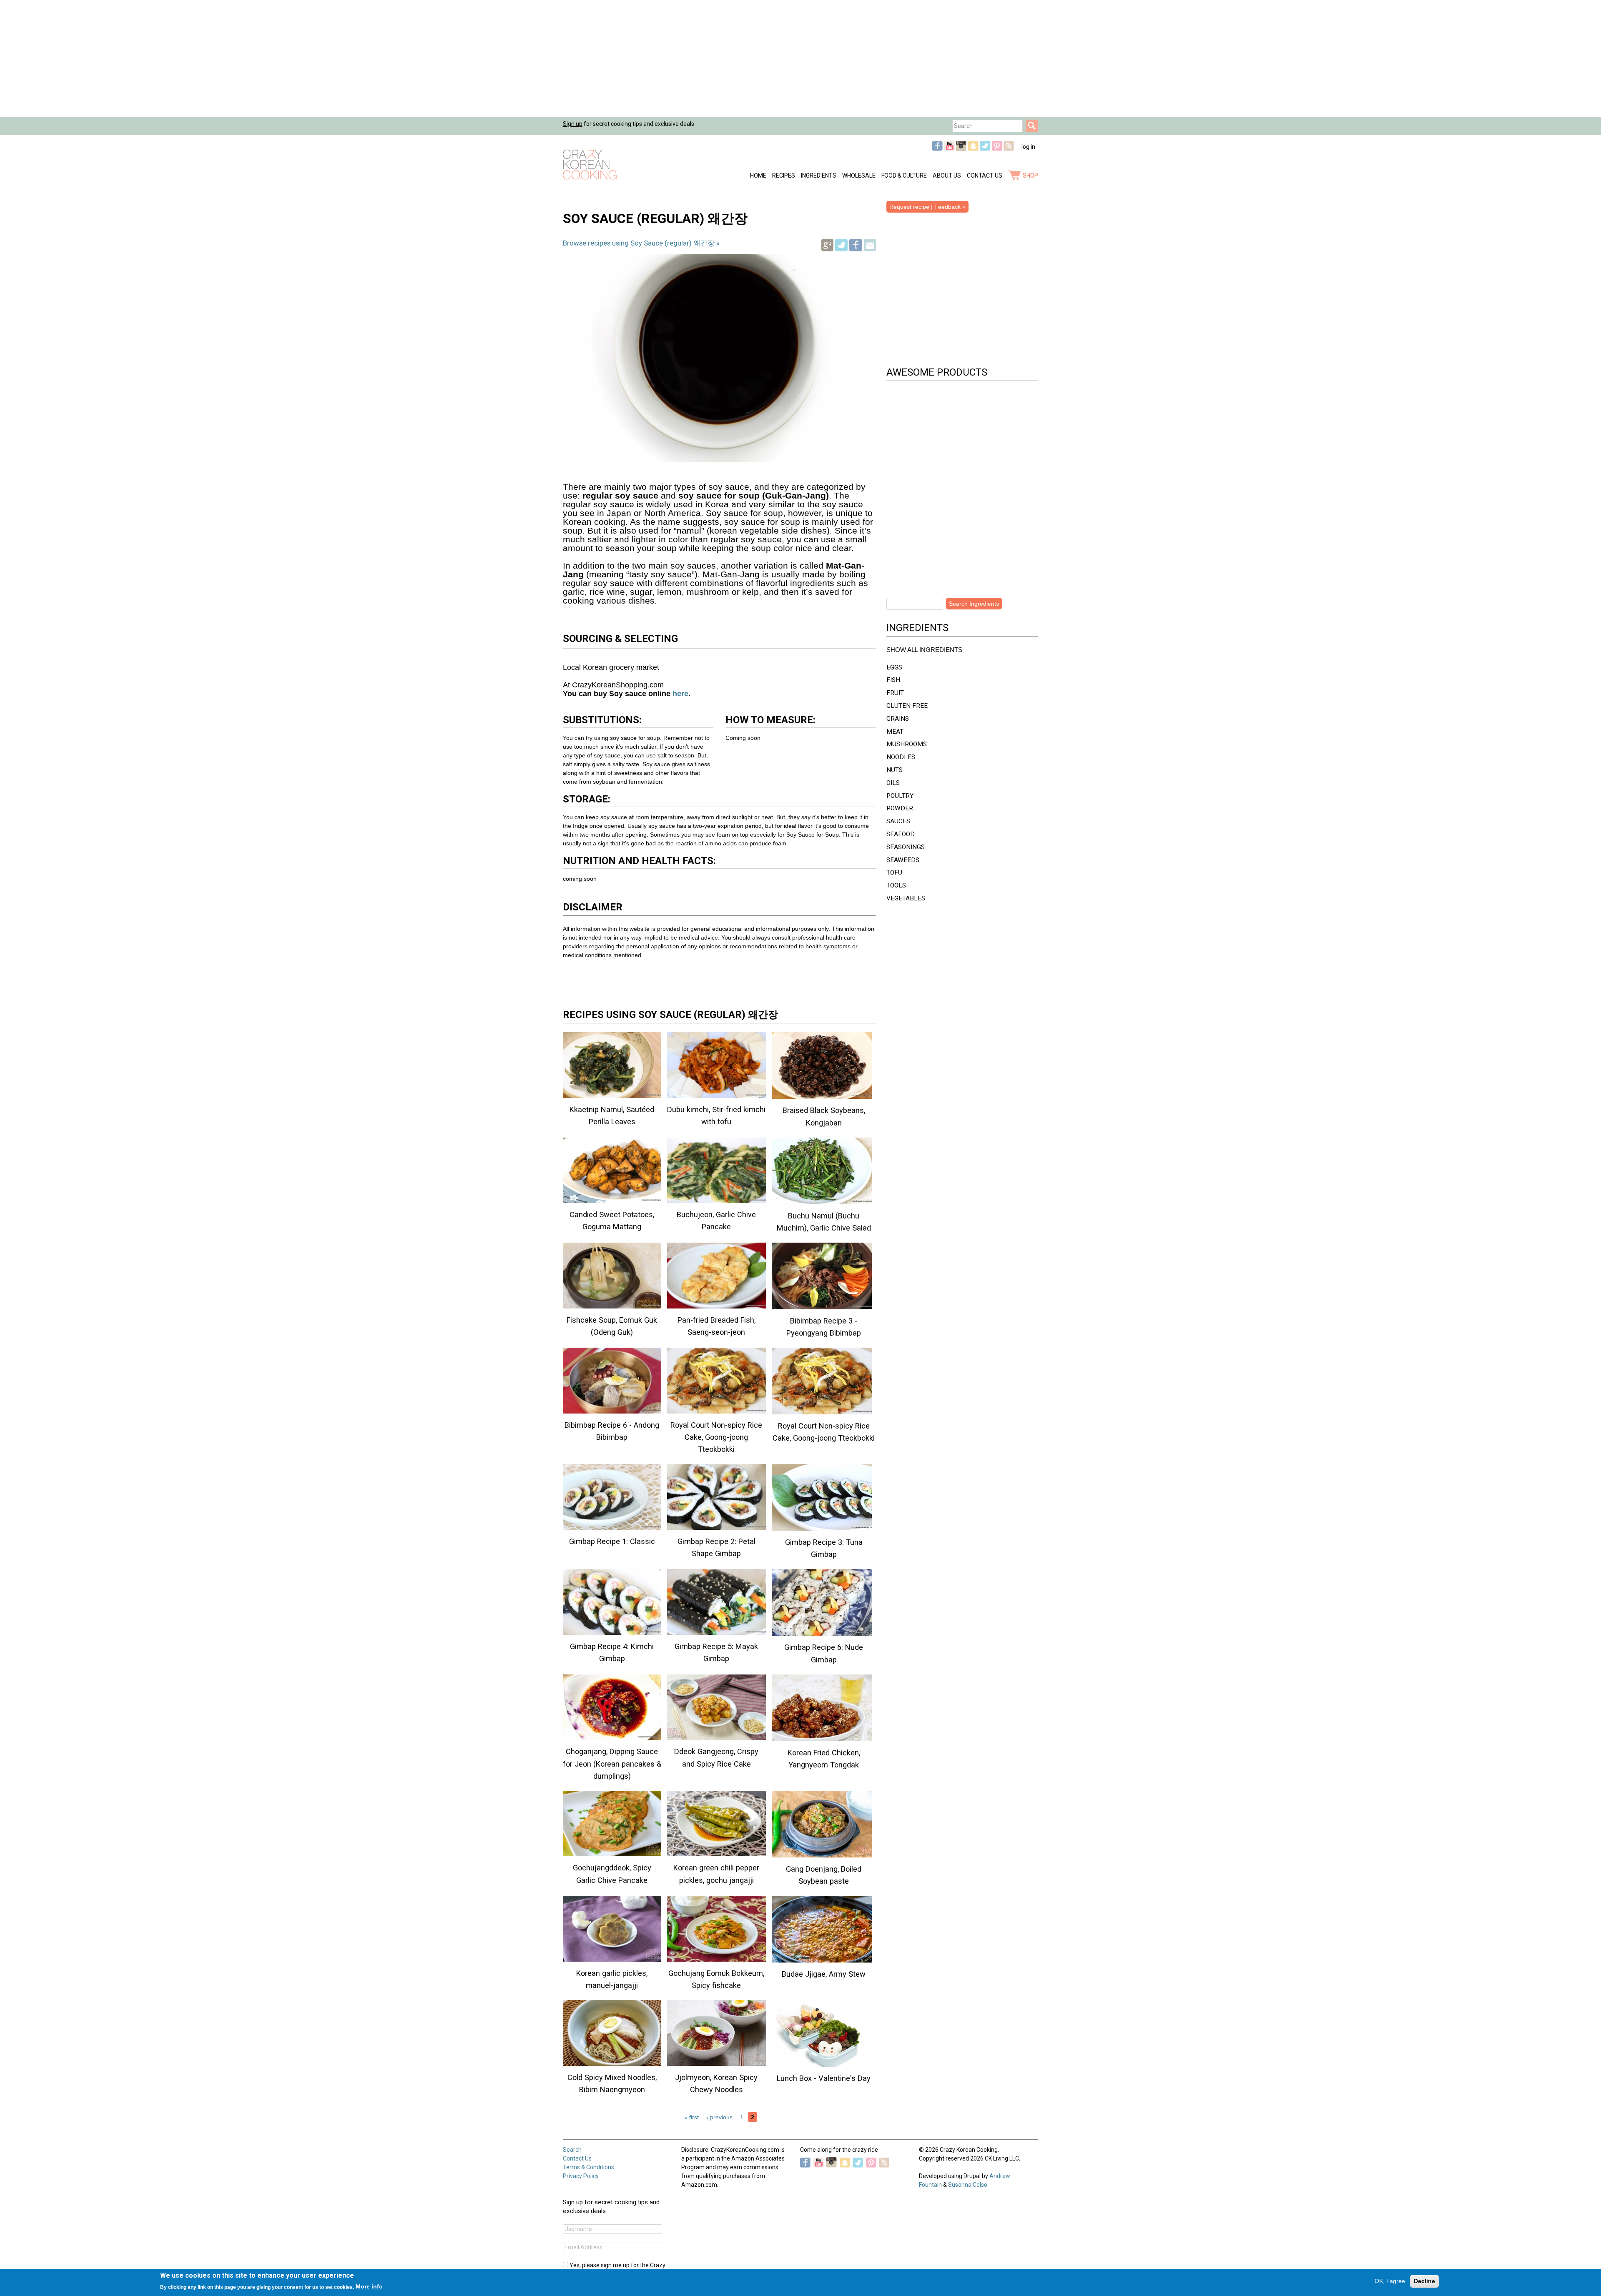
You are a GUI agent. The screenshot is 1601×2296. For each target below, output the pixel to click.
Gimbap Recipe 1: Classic (612, 1541)
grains (898, 719)
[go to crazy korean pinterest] (997, 149)
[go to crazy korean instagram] (961, 149)
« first (691, 2117)
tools (896, 885)
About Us (947, 175)
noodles (901, 757)
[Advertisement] (250, 58)
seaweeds (903, 860)
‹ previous (719, 2117)
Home (758, 175)
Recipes (784, 175)
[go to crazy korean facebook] (937, 149)
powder (900, 808)
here (679, 694)
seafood (901, 834)
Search (572, 2150)
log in (1028, 147)
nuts (895, 770)
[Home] (590, 165)
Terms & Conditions (588, 2167)
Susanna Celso (968, 2185)
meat (895, 732)
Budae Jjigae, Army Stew (824, 1974)
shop (1030, 175)
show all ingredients (924, 650)
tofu (894, 872)
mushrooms (907, 744)
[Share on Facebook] (856, 249)
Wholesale (859, 175)
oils (893, 783)
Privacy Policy (581, 2176)
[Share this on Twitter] (841, 249)
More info (369, 2286)
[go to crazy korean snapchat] (973, 149)
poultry (900, 796)
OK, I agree (1390, 2281)
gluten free (907, 706)
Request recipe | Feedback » (927, 207)
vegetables (906, 898)
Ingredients (819, 175)
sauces (898, 821)
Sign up (573, 124)
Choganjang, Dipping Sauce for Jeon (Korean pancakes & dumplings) (612, 1763)
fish (893, 680)
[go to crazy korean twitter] (985, 149)
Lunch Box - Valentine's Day (824, 2078)
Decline (1424, 2281)
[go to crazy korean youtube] (950, 149)
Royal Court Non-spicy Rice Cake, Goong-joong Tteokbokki (716, 1437)
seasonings (906, 847)
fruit (895, 693)
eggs (894, 667)
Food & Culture (904, 175)
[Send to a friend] (870, 249)
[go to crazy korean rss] (1009, 149)
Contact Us (985, 175)
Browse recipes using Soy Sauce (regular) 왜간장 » (641, 243)
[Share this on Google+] (827, 249)
